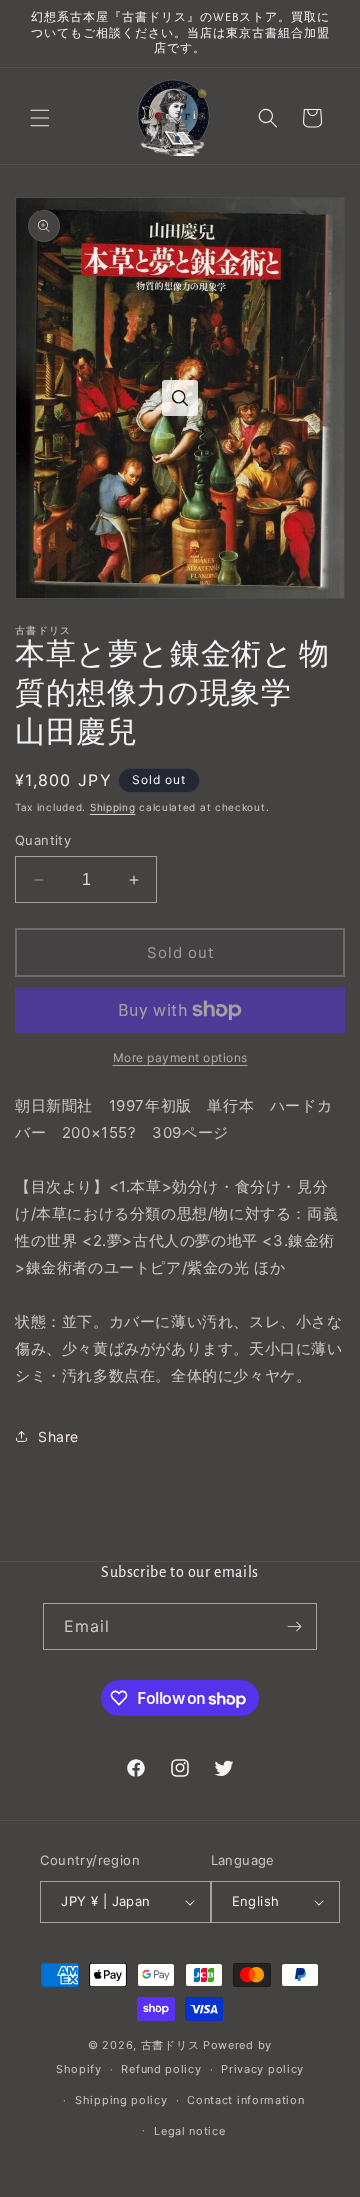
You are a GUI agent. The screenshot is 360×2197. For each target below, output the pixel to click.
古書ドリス (170, 2045)
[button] (40, 118)
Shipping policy (121, 2100)
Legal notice (189, 2131)
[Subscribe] (294, 1626)
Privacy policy (262, 2069)
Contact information (245, 2100)
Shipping (113, 807)
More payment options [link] (180, 1057)
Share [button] (58, 1436)
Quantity (43, 840)
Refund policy (161, 2069)
